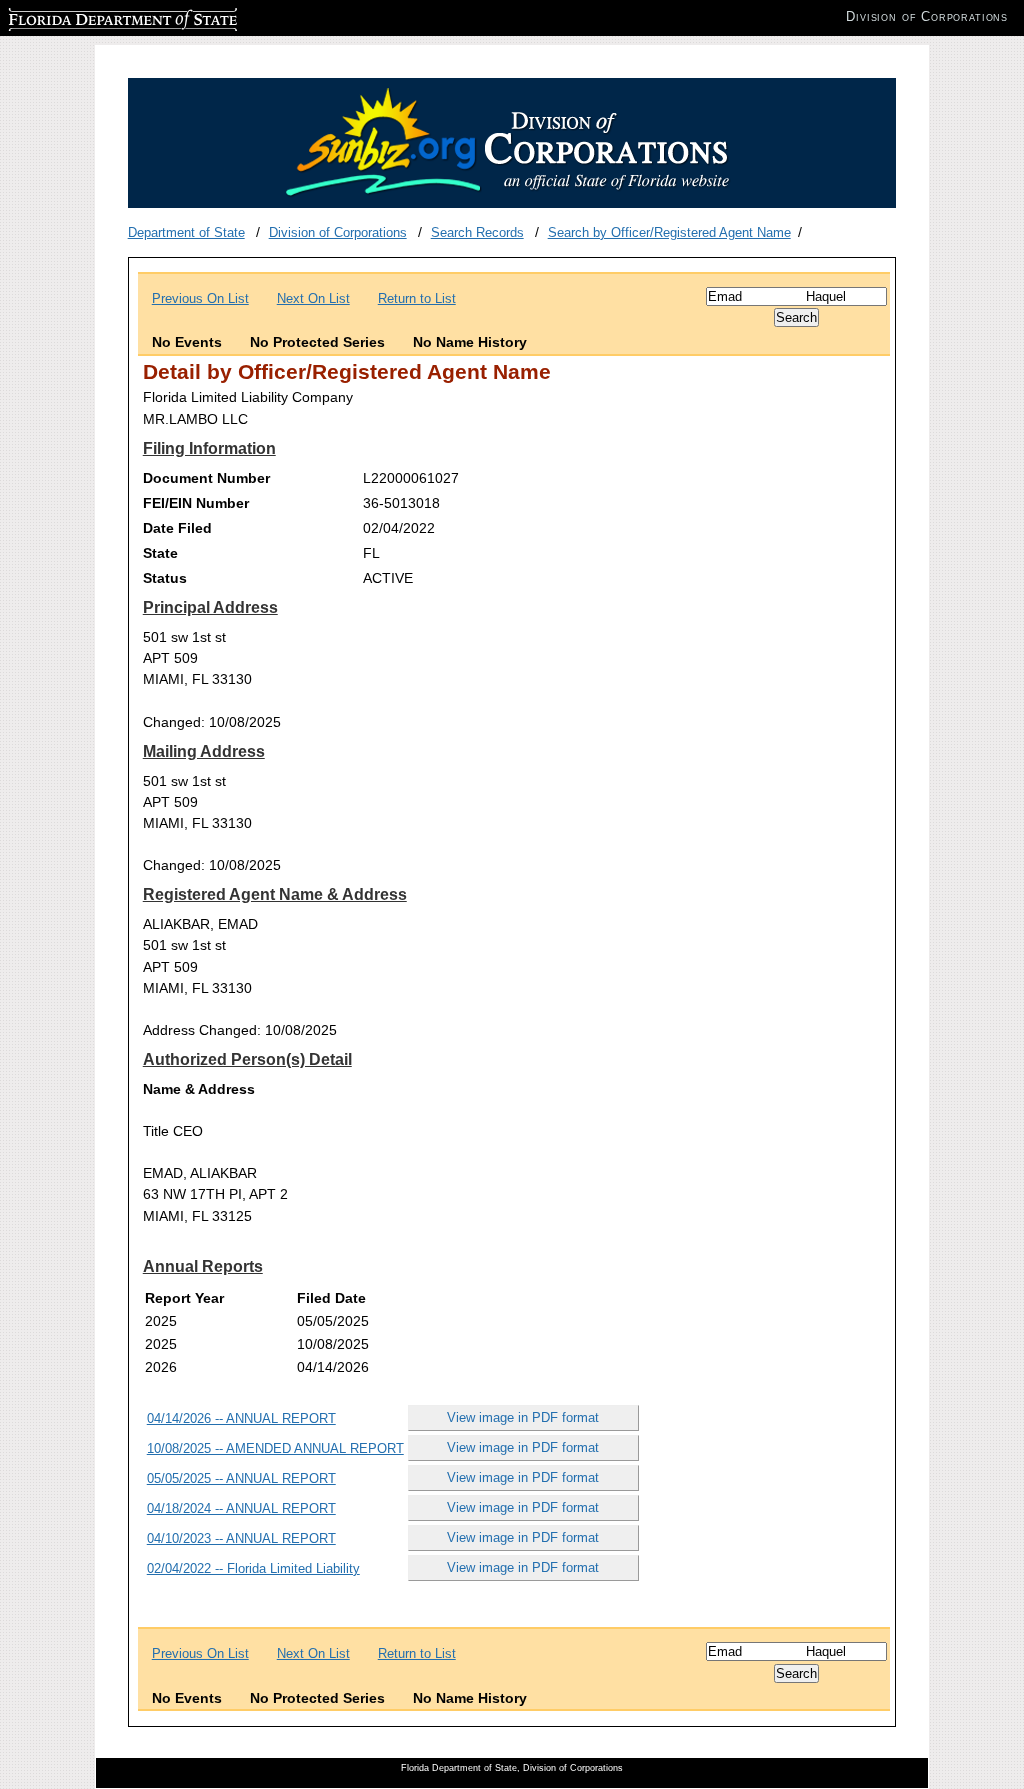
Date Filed (177, 528)
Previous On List (200, 298)
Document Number (206, 478)
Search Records (477, 232)
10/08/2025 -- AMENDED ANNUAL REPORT (275, 1448)
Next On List (313, 298)
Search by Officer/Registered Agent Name (669, 232)
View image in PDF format (523, 1417)
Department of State (186, 232)
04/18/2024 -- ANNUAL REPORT (241, 1508)
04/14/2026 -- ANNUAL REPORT (241, 1418)
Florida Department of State (88, 16)
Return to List (417, 298)
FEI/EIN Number (196, 503)
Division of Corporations (338, 232)
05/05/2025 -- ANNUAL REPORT (241, 1478)
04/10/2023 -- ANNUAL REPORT (241, 1538)
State (160, 553)
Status (165, 578)
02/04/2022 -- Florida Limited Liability (253, 1568)
